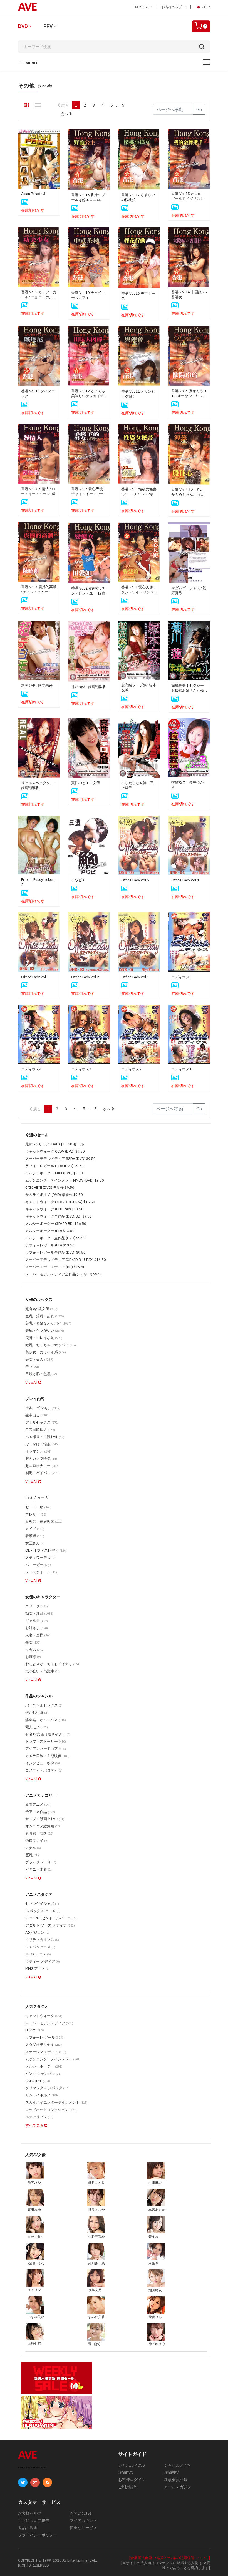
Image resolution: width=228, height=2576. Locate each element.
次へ (65, 114)
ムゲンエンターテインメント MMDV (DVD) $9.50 (65, 1180)
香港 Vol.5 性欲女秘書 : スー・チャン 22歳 (139, 492)
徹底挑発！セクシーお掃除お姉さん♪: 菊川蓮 (188, 688)
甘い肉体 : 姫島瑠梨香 (89, 687)
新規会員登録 (176, 2480)
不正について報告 (34, 2520)
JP (204, 7)
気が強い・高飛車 (43, 1671)
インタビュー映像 (43, 1763)
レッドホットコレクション (51, 2110)
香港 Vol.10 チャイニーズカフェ (88, 295)
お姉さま (37, 1628)
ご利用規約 (128, 2487)
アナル (33, 1848)
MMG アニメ (38, 1969)
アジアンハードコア (46, 1749)
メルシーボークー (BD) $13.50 (50, 1231)
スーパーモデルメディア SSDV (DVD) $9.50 (60, 1159)
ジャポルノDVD (132, 2465)
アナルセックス (42, 1422)
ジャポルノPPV (177, 2465)
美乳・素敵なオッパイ (48, 1323)
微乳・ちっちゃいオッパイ (51, 1345)
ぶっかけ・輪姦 (42, 1444)
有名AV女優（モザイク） (48, 1734)
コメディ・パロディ (44, 1770)
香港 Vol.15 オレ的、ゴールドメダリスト (188, 196)
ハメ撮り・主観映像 (45, 1437)
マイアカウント (83, 2520)
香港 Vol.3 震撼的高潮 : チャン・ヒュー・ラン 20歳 (39, 590)
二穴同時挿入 (40, 1430)
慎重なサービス (83, 2528)
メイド (35, 1529)
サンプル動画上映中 (45, 1819)
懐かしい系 (37, 1713)
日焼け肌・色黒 (41, 1374)
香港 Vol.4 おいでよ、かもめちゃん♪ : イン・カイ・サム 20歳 (189, 492)
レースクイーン (41, 1572)
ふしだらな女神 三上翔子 (137, 785)
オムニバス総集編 (43, 1826)
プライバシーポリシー (38, 2535)
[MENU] (207, 62)
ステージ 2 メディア (46, 2052)
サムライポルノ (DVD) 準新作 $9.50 (54, 1195)
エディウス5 (181, 977)
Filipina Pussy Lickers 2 (38, 882)
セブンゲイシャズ (42, 1904)
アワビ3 (78, 880)
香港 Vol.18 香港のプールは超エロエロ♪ (88, 197)
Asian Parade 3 (33, 194)
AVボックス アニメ (43, 1911)
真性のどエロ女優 (86, 783)
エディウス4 (31, 1069)
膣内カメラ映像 (41, 1458)
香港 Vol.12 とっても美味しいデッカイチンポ (88, 393)
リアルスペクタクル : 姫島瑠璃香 (38, 785)
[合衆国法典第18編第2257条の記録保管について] (170, 2558)
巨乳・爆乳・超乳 (45, 1316)
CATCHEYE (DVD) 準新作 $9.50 (50, 1187)
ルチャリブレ (39, 2117)
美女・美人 (39, 1359)
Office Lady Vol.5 (135, 880)
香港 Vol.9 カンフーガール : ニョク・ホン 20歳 (39, 295)
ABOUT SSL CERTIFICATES (32, 2468)
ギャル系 (37, 1621)
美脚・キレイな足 (44, 1338)
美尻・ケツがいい (45, 1330)
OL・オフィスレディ (46, 1550)
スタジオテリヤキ (44, 2045)
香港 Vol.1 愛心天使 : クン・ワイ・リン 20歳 (138, 590)
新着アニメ (38, 1804)
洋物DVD (126, 2472)
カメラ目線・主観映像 (47, 1756)
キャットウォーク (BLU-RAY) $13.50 (54, 1209)
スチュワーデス (40, 1558)
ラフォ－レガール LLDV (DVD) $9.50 (54, 1166)
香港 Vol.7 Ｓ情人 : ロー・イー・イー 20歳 (38, 491)
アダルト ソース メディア (50, 1925)
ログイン (142, 7)
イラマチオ (38, 1451)
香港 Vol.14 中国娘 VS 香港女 (189, 294)
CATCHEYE (38, 2081)
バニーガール (39, 1565)
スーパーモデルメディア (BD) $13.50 (55, 1267)
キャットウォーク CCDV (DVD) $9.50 (55, 1151)
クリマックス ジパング (47, 2088)
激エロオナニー (42, 1466)
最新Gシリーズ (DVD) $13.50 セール (55, 1144)
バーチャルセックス (44, 1705)
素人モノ (37, 1727)
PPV (48, 26)
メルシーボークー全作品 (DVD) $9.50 (55, 1238)
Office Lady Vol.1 (135, 977)
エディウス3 (81, 1069)
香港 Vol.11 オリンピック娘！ (138, 394)
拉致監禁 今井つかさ (188, 785)
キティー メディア (43, 1961)
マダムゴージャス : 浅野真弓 (189, 590)
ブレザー (36, 1514)
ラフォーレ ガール (44, 2037)
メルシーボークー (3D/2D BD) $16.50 (56, 1224)
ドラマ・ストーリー (46, 1741)
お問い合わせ (81, 2513)
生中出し (37, 1415)
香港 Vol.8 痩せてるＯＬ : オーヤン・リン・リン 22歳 (189, 393)
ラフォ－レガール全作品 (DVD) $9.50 (55, 1252)
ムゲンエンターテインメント (53, 2059)
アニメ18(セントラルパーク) (51, 1918)
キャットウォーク (44, 2016)
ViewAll (32, 1382)
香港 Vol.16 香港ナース (138, 296)
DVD (23, 26)
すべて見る (35, 2125)
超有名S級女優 (41, 1309)
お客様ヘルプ (172, 7)
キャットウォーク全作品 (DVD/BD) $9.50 (59, 1216)
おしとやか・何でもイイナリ (53, 1664)
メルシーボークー (44, 2066)
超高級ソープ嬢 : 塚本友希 (139, 688)
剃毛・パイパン (42, 1473)
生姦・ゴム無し (43, 1408)
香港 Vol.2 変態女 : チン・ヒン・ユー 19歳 (88, 591)
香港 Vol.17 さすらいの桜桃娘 (138, 197)
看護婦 (35, 1536)
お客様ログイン (132, 2480)
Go (199, 109)
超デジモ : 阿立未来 (37, 685)
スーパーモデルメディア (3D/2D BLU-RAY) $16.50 (66, 1260)
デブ (32, 1367)
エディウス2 (131, 1069)
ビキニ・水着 (39, 1869)
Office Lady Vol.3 (35, 977)
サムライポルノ (42, 2095)
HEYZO (35, 2030)
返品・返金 (28, 2528)
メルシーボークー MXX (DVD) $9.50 (54, 1173)
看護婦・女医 (39, 1833)
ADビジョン (37, 1932)
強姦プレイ (37, 1841)
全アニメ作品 (40, 1812)
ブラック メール (41, 1862)
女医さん (35, 1543)
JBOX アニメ (38, 1954)
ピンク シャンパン (43, 2074)
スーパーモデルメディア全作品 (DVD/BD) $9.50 (64, 1274)
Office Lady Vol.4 (185, 880)
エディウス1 (181, 1069)
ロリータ (37, 1606)
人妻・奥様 (38, 1635)
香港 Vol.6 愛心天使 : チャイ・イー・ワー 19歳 (88, 491)
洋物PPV (171, 2472)
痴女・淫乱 (39, 1613)
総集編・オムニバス (46, 1720)
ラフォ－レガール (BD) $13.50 (50, 1245)
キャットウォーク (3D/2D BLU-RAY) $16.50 (60, 1202)
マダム (35, 1650)
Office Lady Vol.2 (85, 977)
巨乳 (32, 1855)
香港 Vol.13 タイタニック (38, 394)
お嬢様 (33, 1657)
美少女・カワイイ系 (46, 1352)
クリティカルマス (42, 1940)
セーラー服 (38, 1507)
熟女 (33, 1642)
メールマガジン (178, 2487)
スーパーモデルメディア (49, 2023)
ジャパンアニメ (40, 1947)
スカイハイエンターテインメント (56, 2102)
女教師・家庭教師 (44, 1522)
